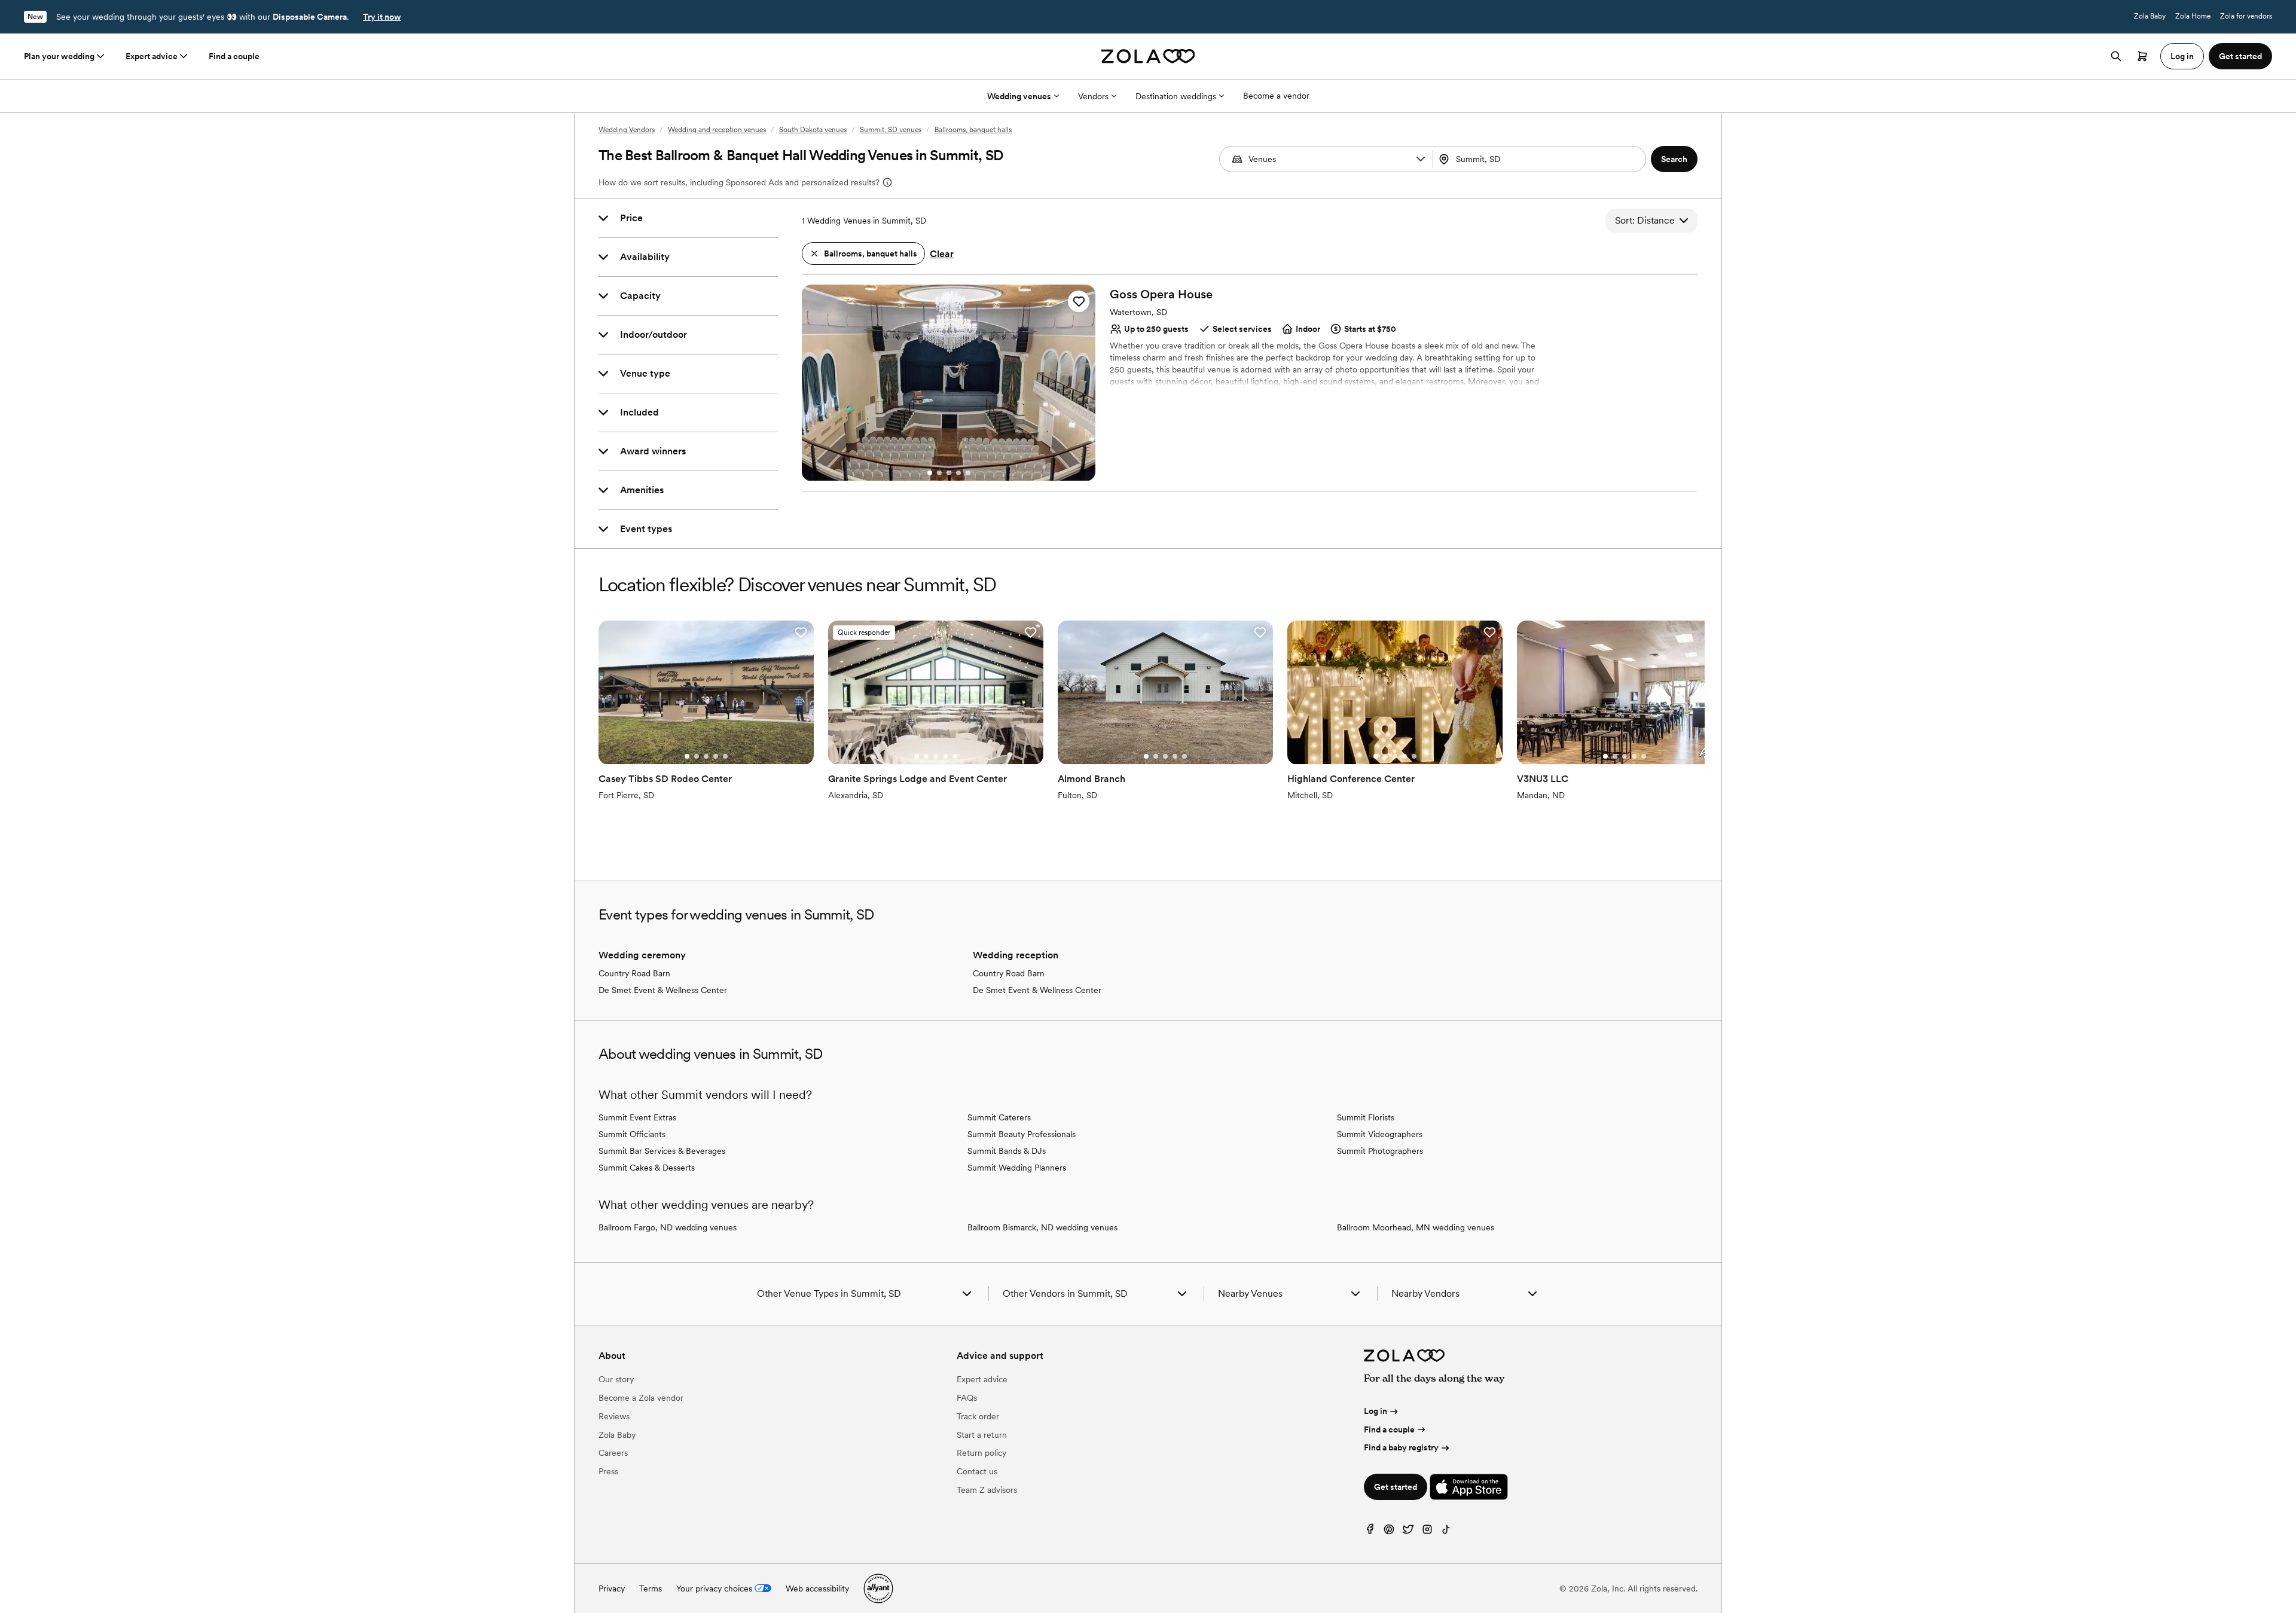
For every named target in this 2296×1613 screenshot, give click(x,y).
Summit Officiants (632, 1134)
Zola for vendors (2246, 16)
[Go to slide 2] (939, 473)
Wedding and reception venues (717, 130)
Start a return (982, 1435)
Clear (942, 254)
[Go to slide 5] (968, 473)
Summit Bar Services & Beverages (662, 1151)
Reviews (614, 1416)
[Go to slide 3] (949, 473)
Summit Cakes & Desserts (647, 1168)
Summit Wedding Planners (1017, 1168)
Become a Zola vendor (641, 1398)
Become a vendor (1276, 96)
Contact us (977, 1471)
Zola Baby (2150, 16)
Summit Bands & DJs (1007, 1151)
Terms (651, 1588)
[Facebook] (1370, 1532)
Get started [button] (2240, 56)
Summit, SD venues (891, 130)
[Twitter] (1408, 1532)
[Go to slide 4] (958, 473)
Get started (1396, 1487)
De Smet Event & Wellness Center (663, 990)
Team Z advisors (987, 1490)
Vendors (1093, 96)
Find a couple (234, 56)
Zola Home (2193, 16)
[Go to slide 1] (930, 473)
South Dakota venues (813, 130)
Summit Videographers (1380, 1134)
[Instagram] (1427, 1532)
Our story (616, 1379)
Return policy (981, 1453)
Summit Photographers (1380, 1151)
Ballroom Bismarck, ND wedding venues (1042, 1227)
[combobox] (1541, 159)
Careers (613, 1453)
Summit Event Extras (637, 1117)
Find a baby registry (1401, 1447)
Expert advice (152, 56)
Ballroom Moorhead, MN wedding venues (1416, 1227)
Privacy (612, 1588)
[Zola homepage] (1148, 56)
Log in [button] (2182, 56)
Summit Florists (1366, 1117)
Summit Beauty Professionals (1022, 1134)
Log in (1376, 1411)
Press (608, 1471)
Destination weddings (1176, 96)
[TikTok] (1446, 1532)
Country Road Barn (634, 973)
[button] (1421, 159)
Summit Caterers (999, 1117)
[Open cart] (2142, 56)
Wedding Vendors (627, 130)
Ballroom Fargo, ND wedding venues (668, 1227)
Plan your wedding (59, 56)
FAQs (967, 1398)
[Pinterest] (1389, 1532)
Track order (978, 1416)
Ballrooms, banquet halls (973, 130)
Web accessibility (817, 1588)
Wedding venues (1019, 96)
